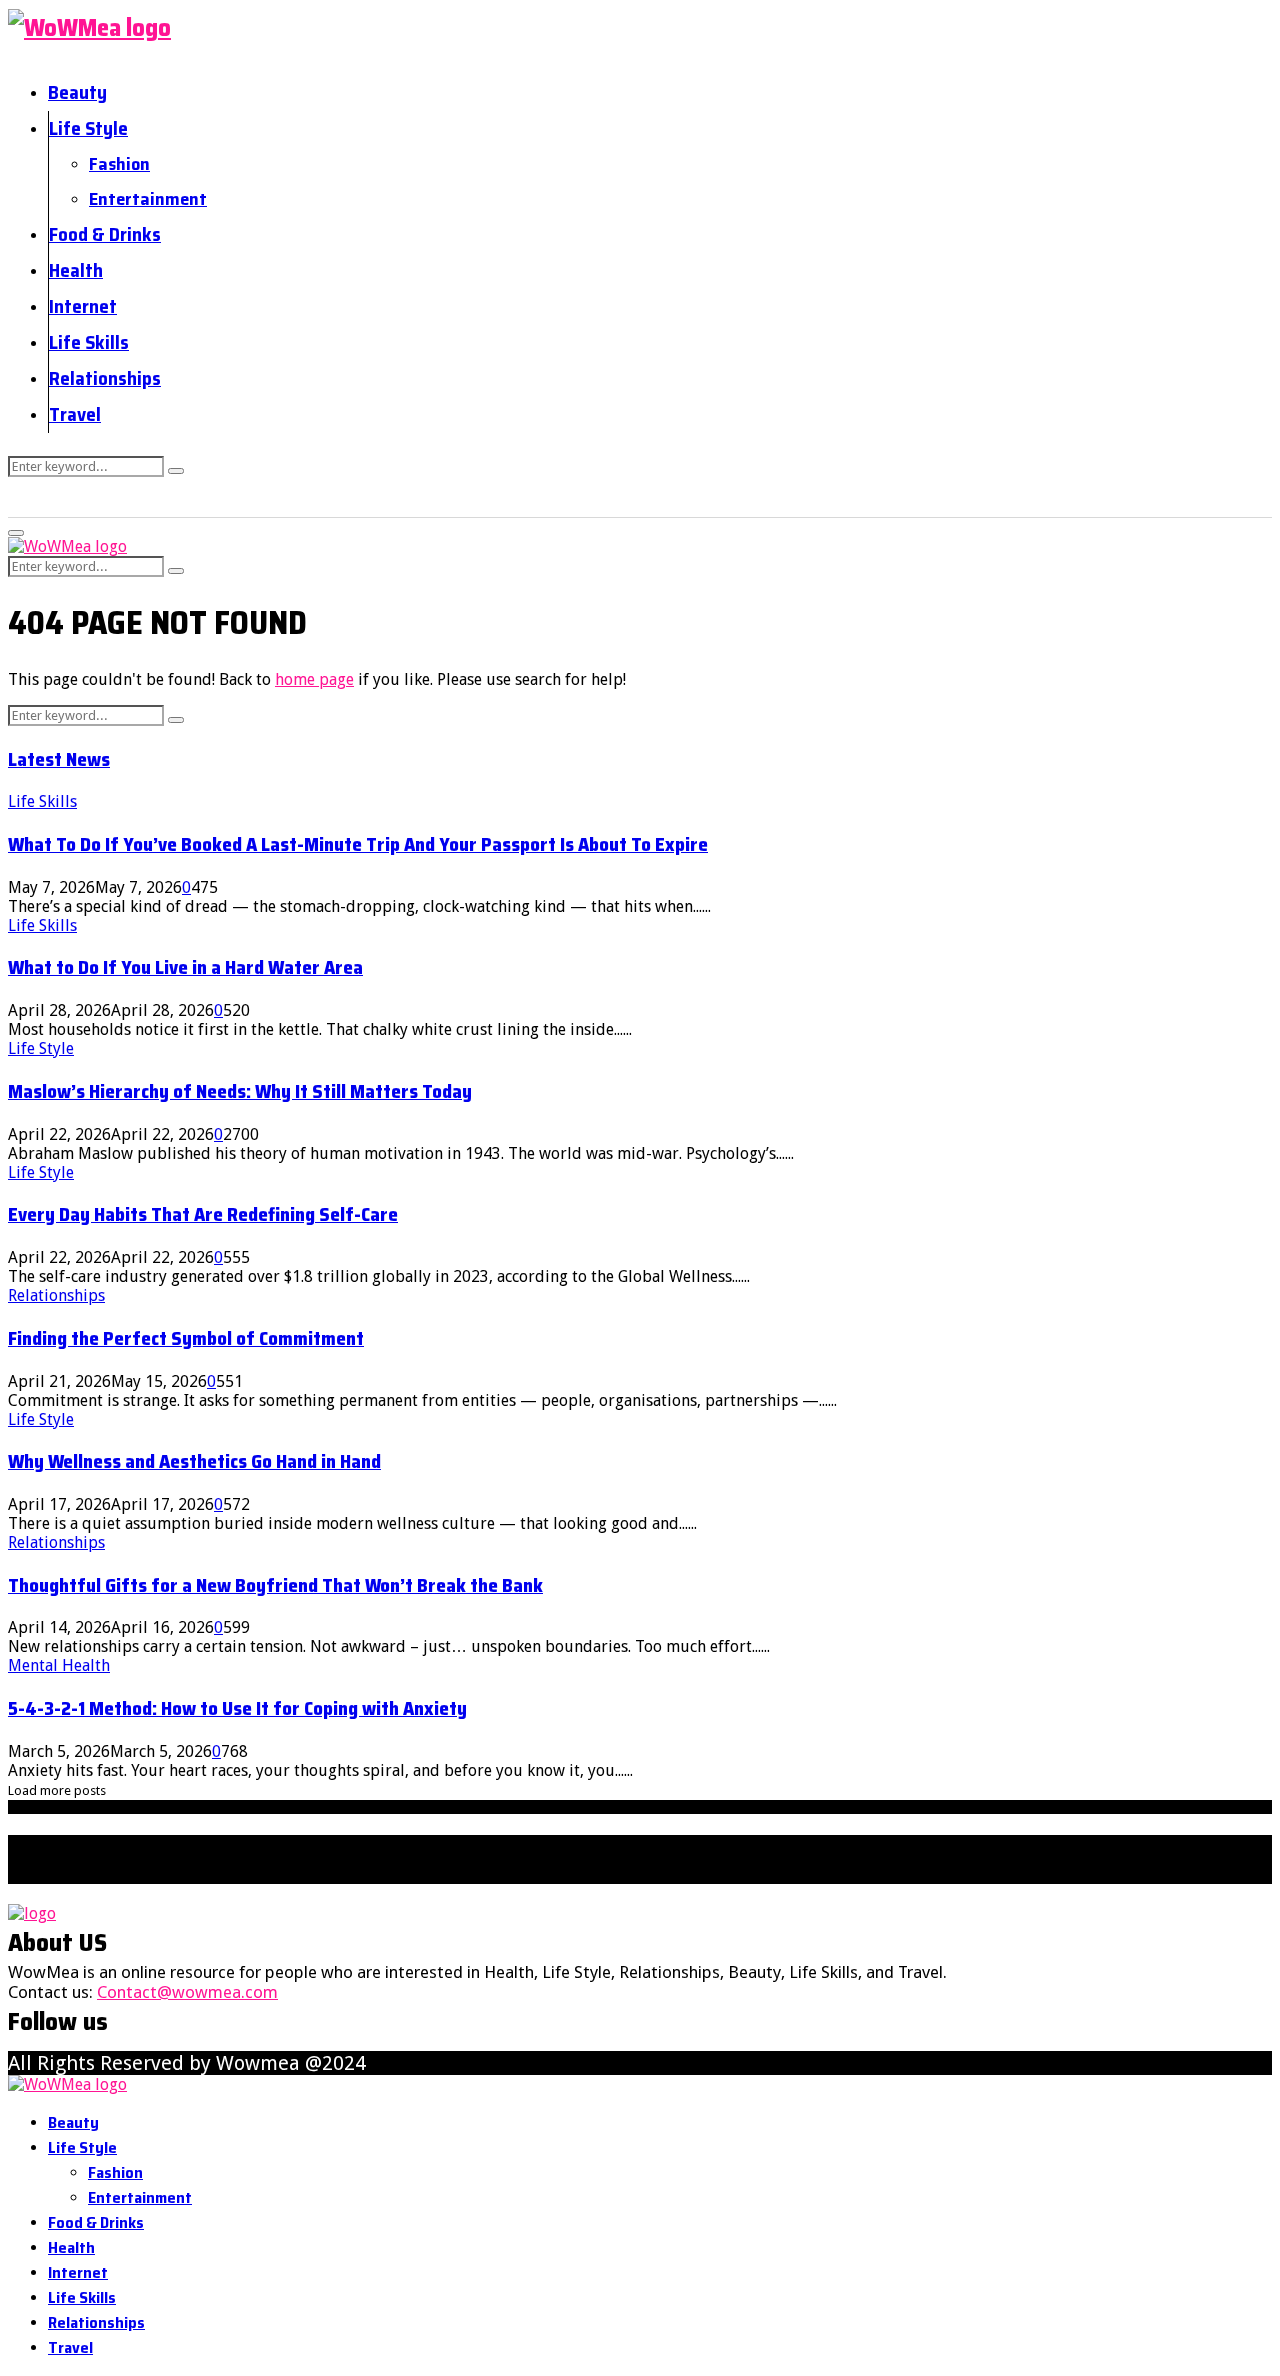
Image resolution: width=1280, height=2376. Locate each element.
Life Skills (89, 342)
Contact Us (511, 1824)
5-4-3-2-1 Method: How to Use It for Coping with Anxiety (237, 1708)
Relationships (105, 378)
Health (76, 270)
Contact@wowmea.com (187, 1992)
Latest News (59, 759)
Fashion (119, 164)
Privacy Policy (638, 1824)
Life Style (88, 128)
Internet (83, 306)
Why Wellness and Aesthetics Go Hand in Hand (194, 1461)
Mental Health (59, 1665)
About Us (403, 1824)
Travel (75, 414)
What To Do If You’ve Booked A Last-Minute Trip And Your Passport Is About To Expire (358, 844)
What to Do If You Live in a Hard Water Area (185, 967)
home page (314, 679)
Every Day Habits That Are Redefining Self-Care (203, 1214)
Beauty (77, 92)
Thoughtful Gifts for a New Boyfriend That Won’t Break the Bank (275, 1585)
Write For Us (863, 1824)
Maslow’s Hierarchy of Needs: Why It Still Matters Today (240, 1091)
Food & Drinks (105, 234)
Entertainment (148, 199)
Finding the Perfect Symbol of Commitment (186, 1338)
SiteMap (753, 1824)
